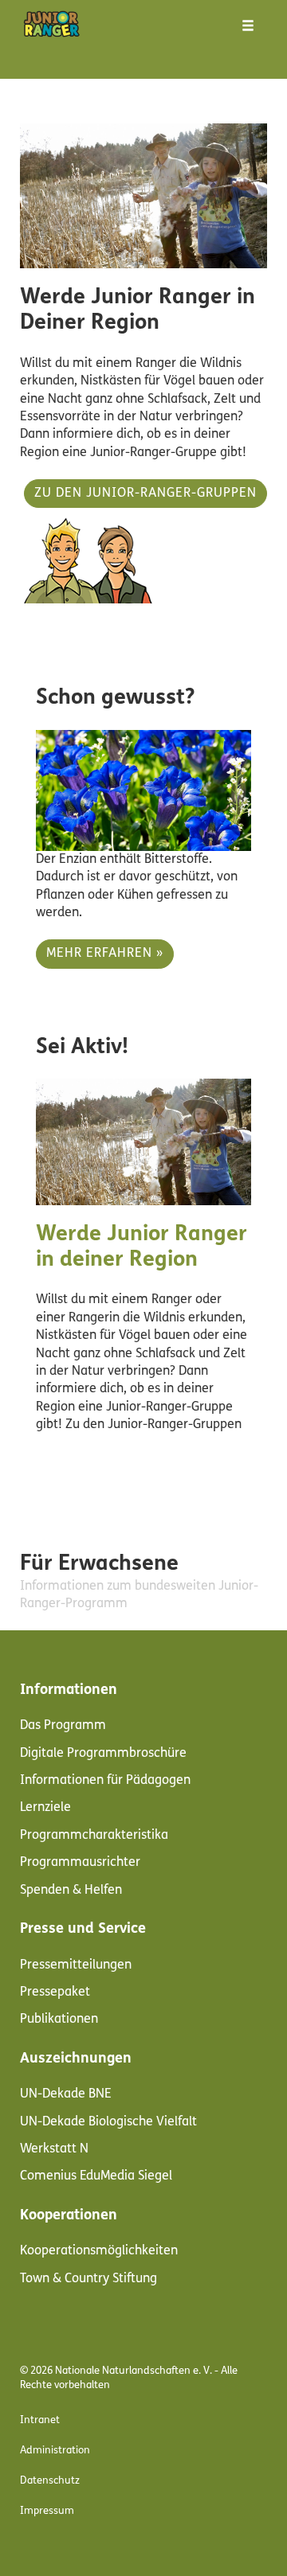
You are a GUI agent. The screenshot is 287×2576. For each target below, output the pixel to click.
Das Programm (63, 1726)
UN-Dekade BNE (66, 2094)
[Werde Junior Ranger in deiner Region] (143, 1142)
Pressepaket (55, 1992)
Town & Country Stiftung (88, 2279)
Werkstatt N (54, 2149)
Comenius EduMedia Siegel (96, 2176)
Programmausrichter (80, 1863)
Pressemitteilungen (76, 1965)
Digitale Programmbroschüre (103, 1754)
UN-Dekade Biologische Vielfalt (108, 2122)
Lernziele (45, 1808)
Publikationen (59, 2020)
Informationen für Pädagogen (105, 1781)
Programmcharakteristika (94, 1836)
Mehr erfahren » (105, 954)
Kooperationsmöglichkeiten (99, 2251)
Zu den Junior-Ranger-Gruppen (145, 494)
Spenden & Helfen (71, 1891)
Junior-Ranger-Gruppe (153, 453)
